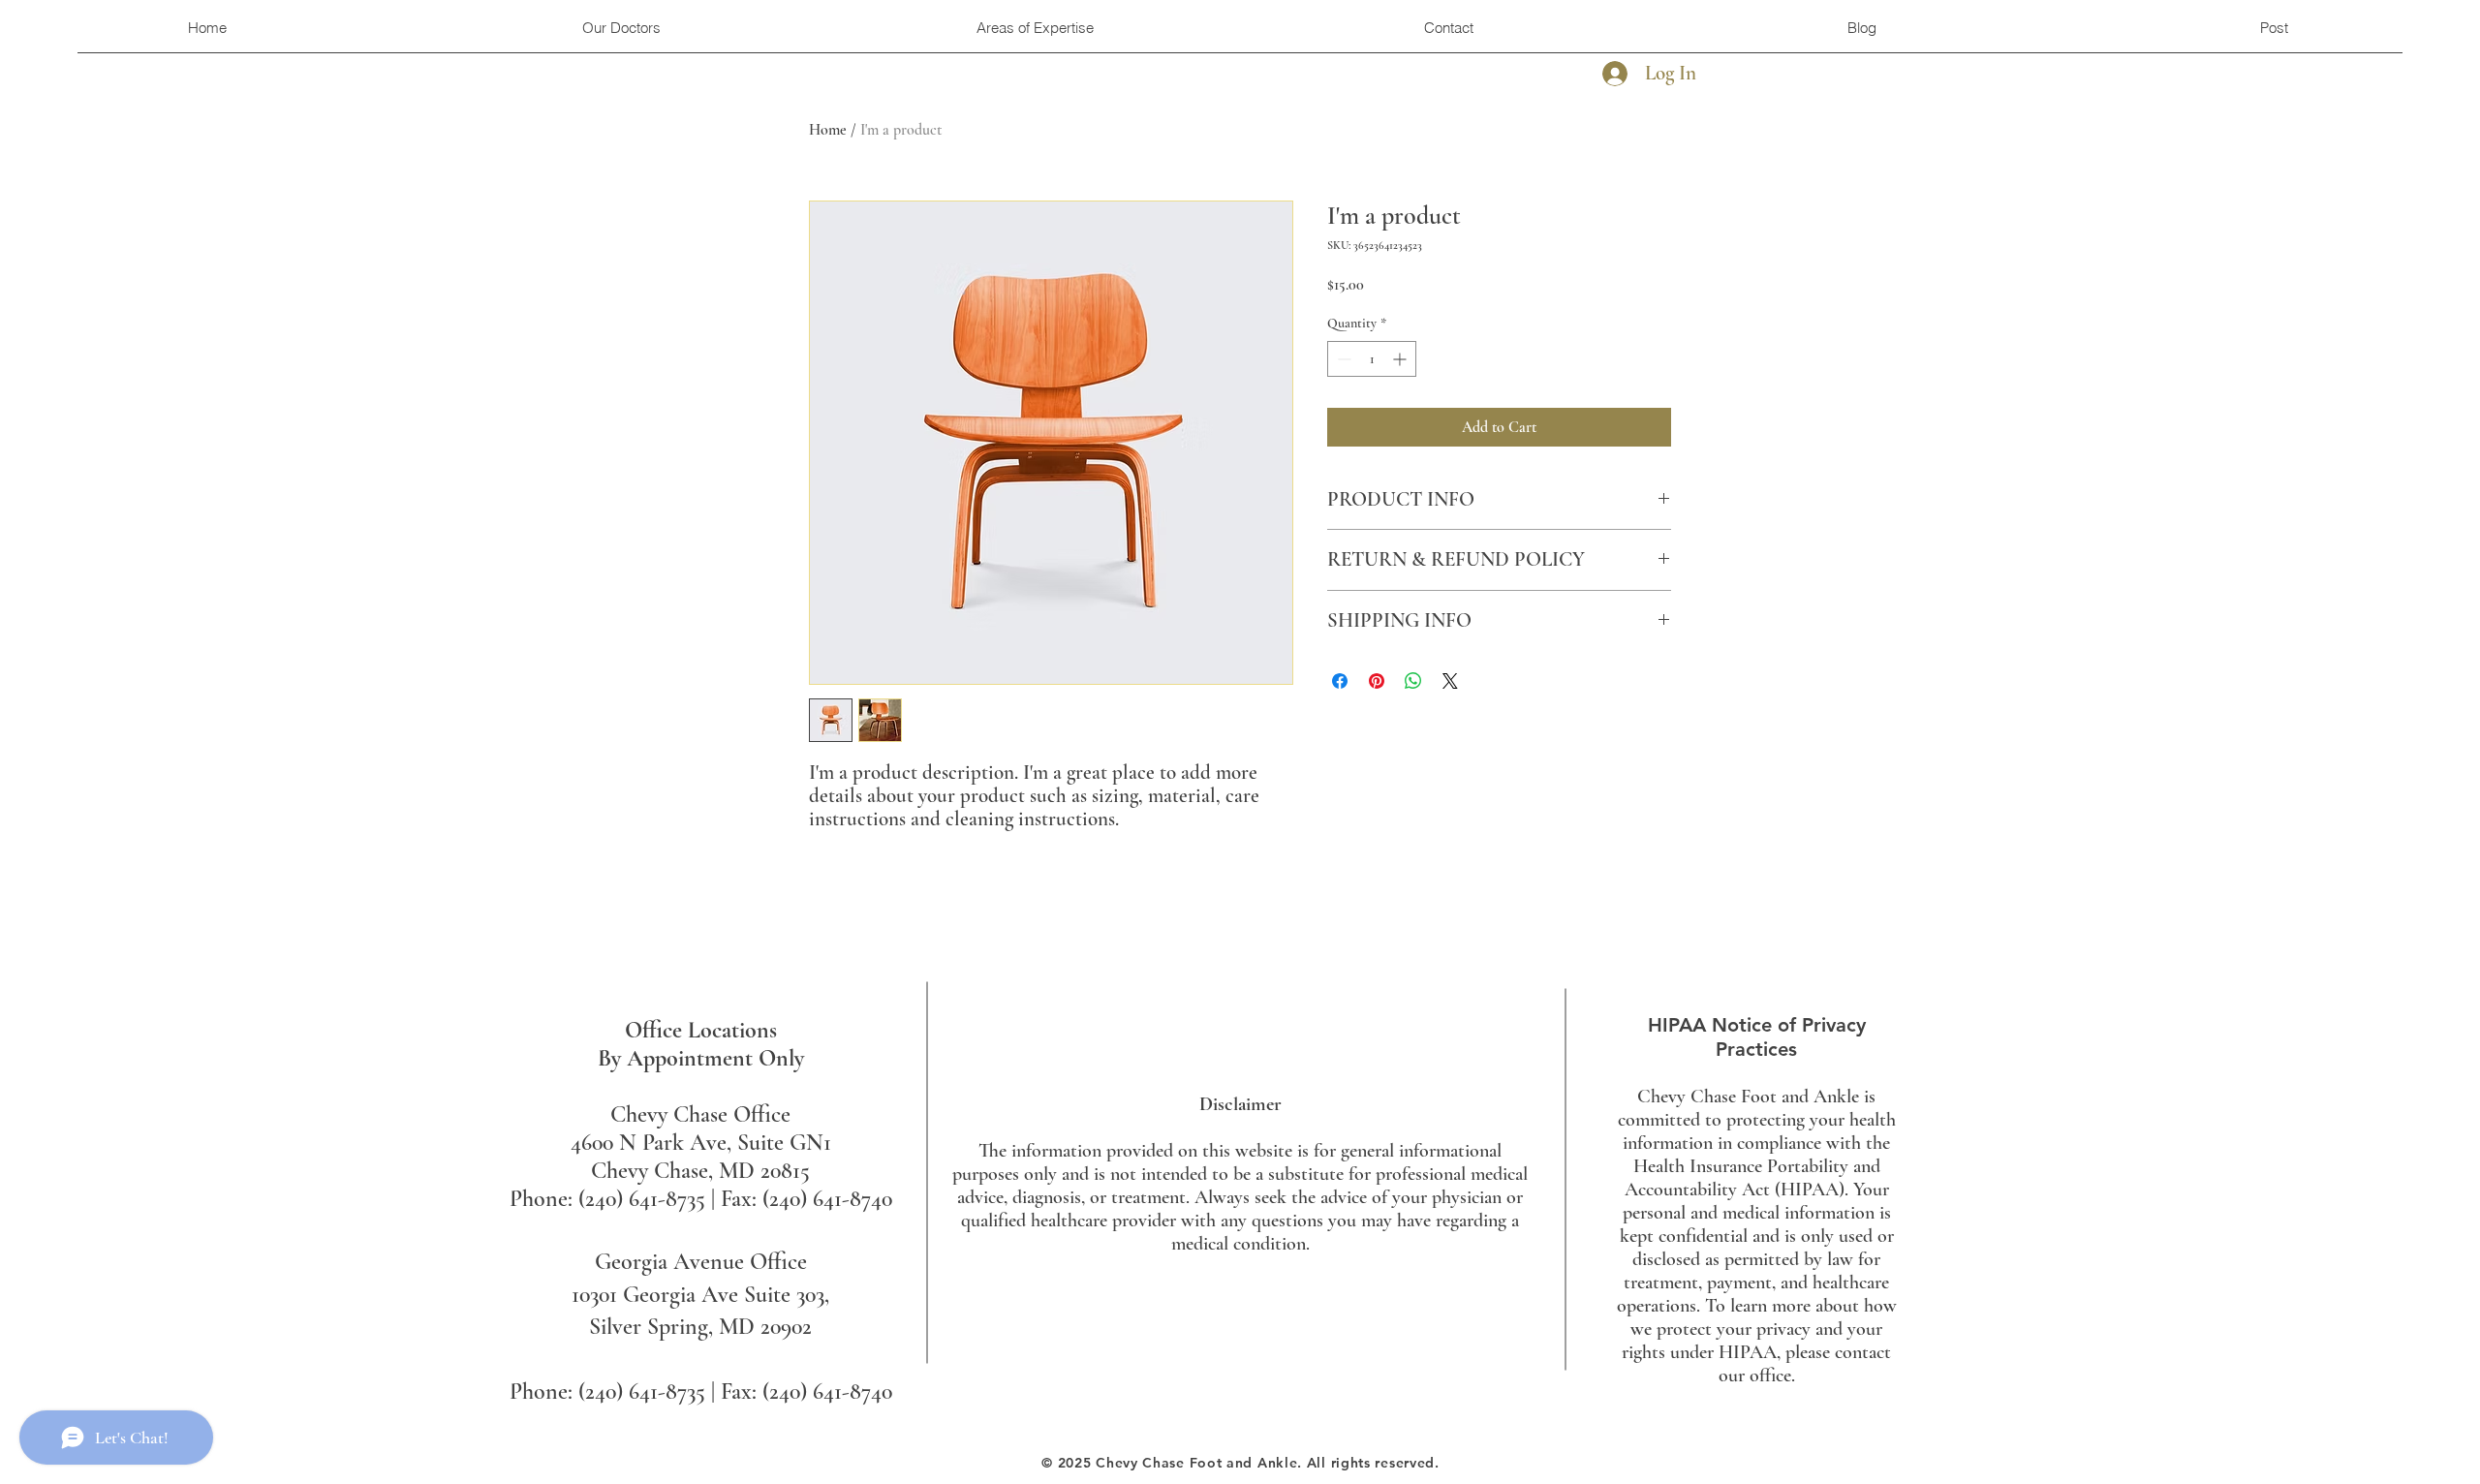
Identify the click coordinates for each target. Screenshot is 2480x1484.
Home (828, 130)
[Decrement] (1342, 359)
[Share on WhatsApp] (1413, 681)
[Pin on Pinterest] (1377, 681)
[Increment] (1401, 359)
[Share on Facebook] (1340, 681)
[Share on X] (1450, 681)
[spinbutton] (1372, 359)
